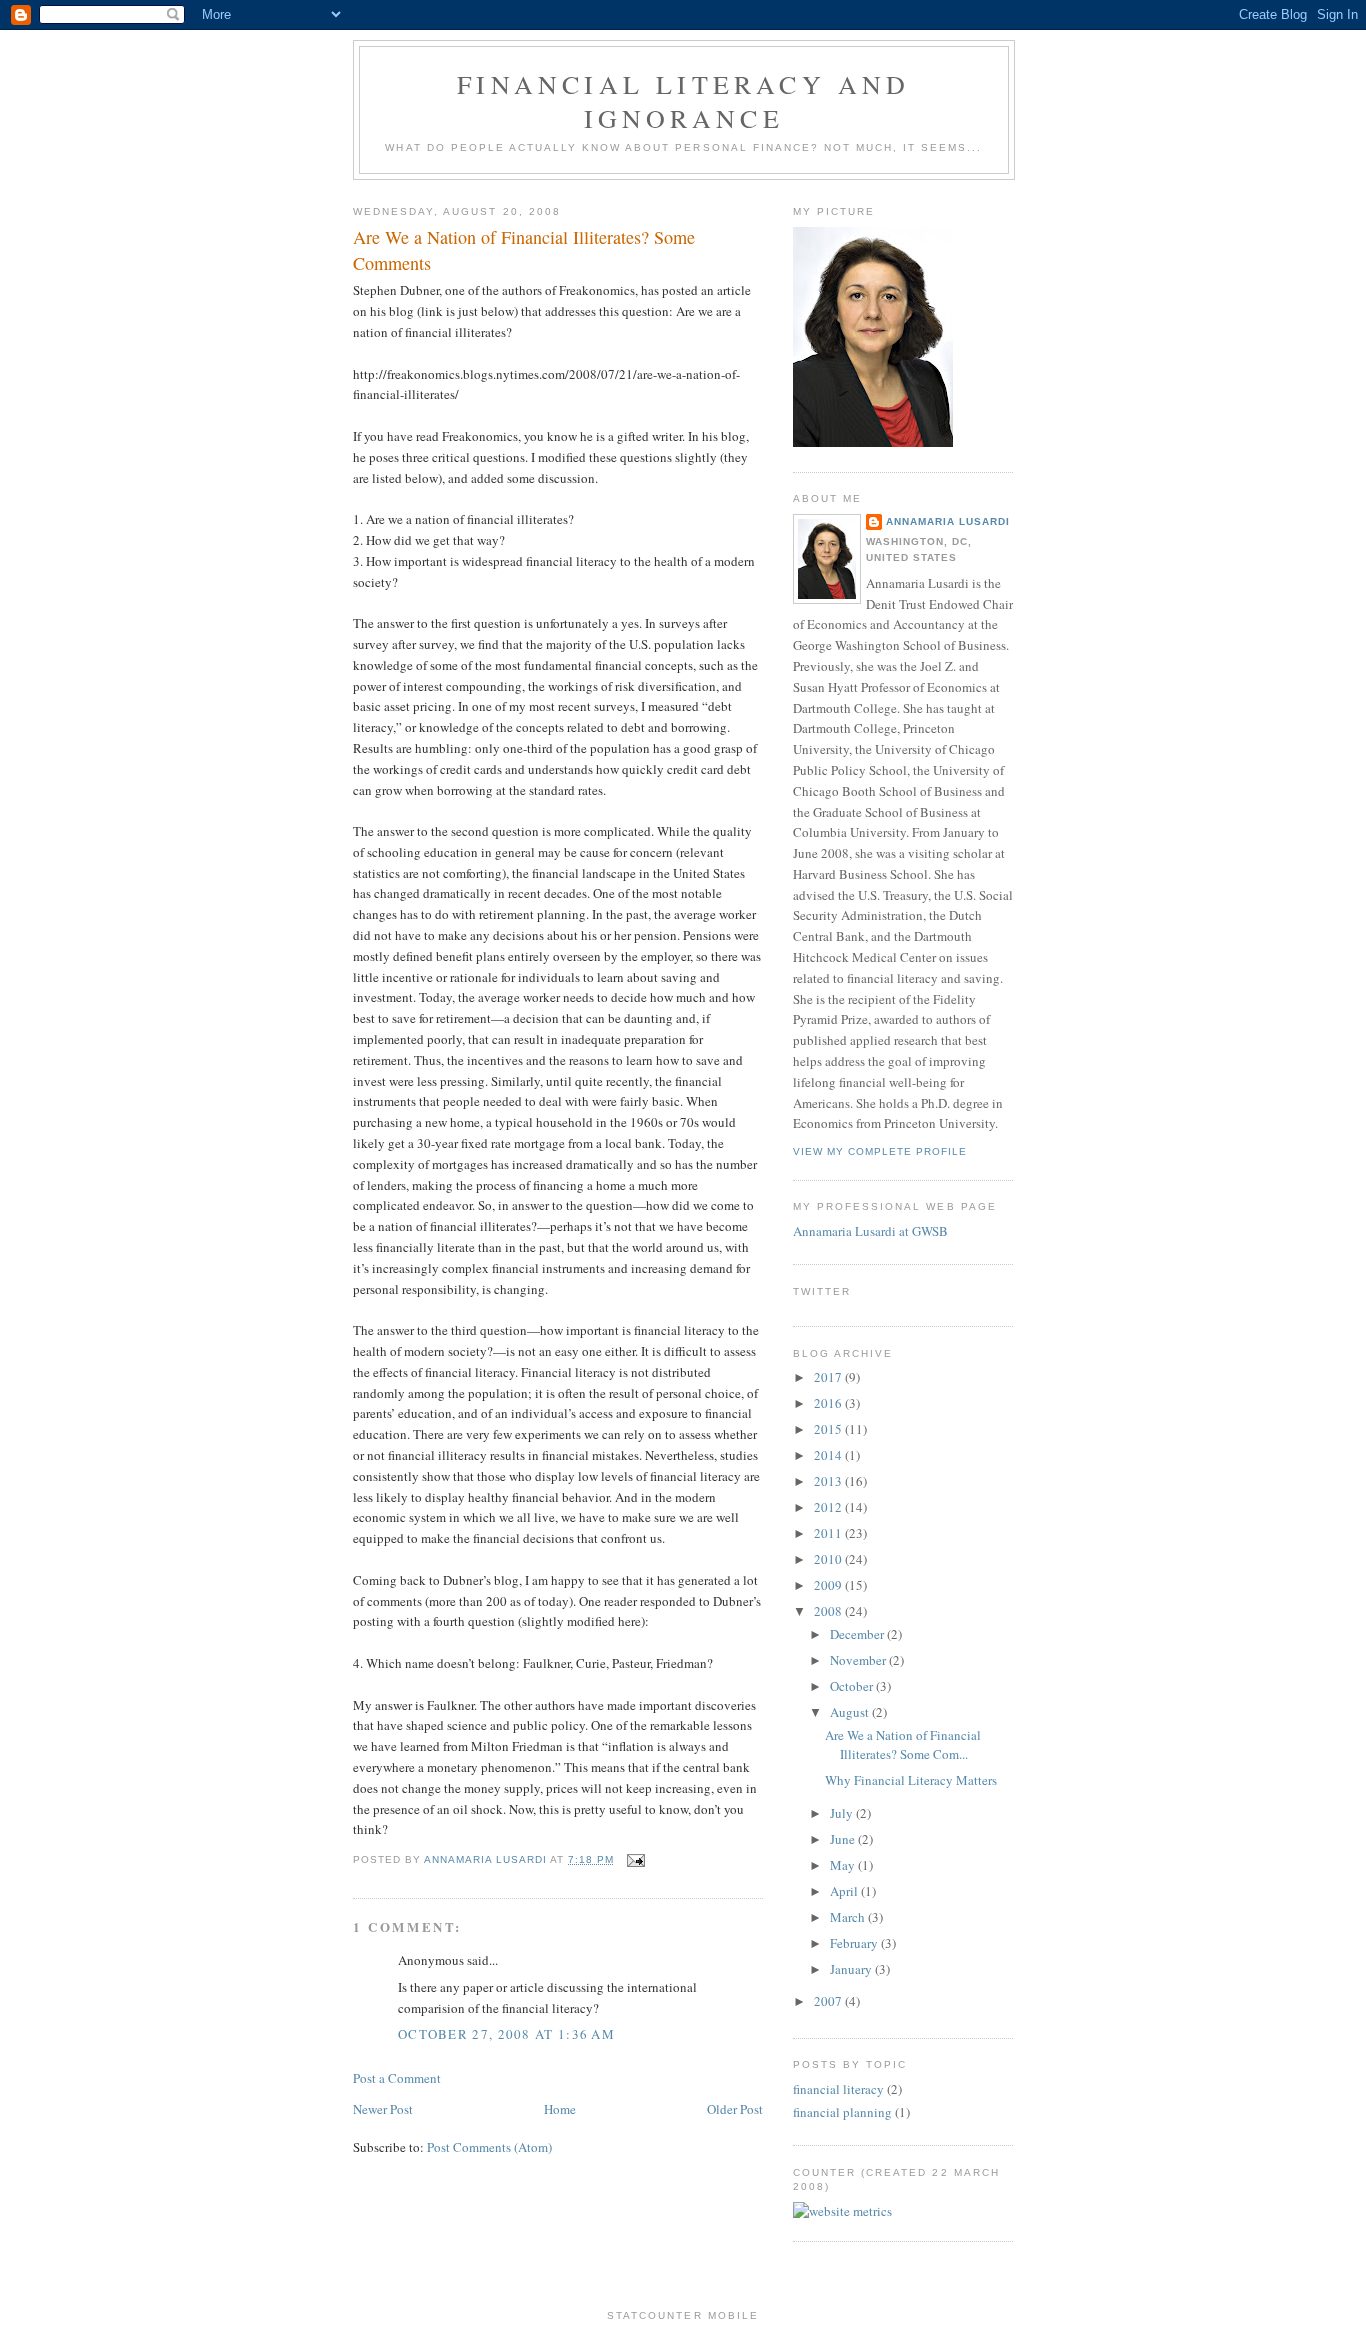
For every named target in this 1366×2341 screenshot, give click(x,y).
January (852, 1969)
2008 (829, 1611)
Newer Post (383, 2109)
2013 (829, 1481)
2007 (829, 2001)
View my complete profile (880, 1151)
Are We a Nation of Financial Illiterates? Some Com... (903, 1745)
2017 (829, 1377)
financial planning (842, 2112)
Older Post (735, 2109)
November (859, 1660)
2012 (829, 1507)
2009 (829, 1585)
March (849, 1917)
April (845, 1891)
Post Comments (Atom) (489, 2147)
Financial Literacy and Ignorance (683, 101)
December (858, 1634)
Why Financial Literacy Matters (911, 1780)
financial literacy (838, 2089)
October (853, 1686)
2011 (829, 1533)
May (844, 1865)
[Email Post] (635, 1859)
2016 (829, 1403)
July (843, 1813)
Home (560, 2109)
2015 (829, 1429)
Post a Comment (397, 2078)
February (855, 1943)
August (851, 1712)
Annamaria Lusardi (948, 521)
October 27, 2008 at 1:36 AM (506, 2034)
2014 (829, 1455)
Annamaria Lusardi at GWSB (870, 1231)
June (844, 1839)
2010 (829, 1559)
